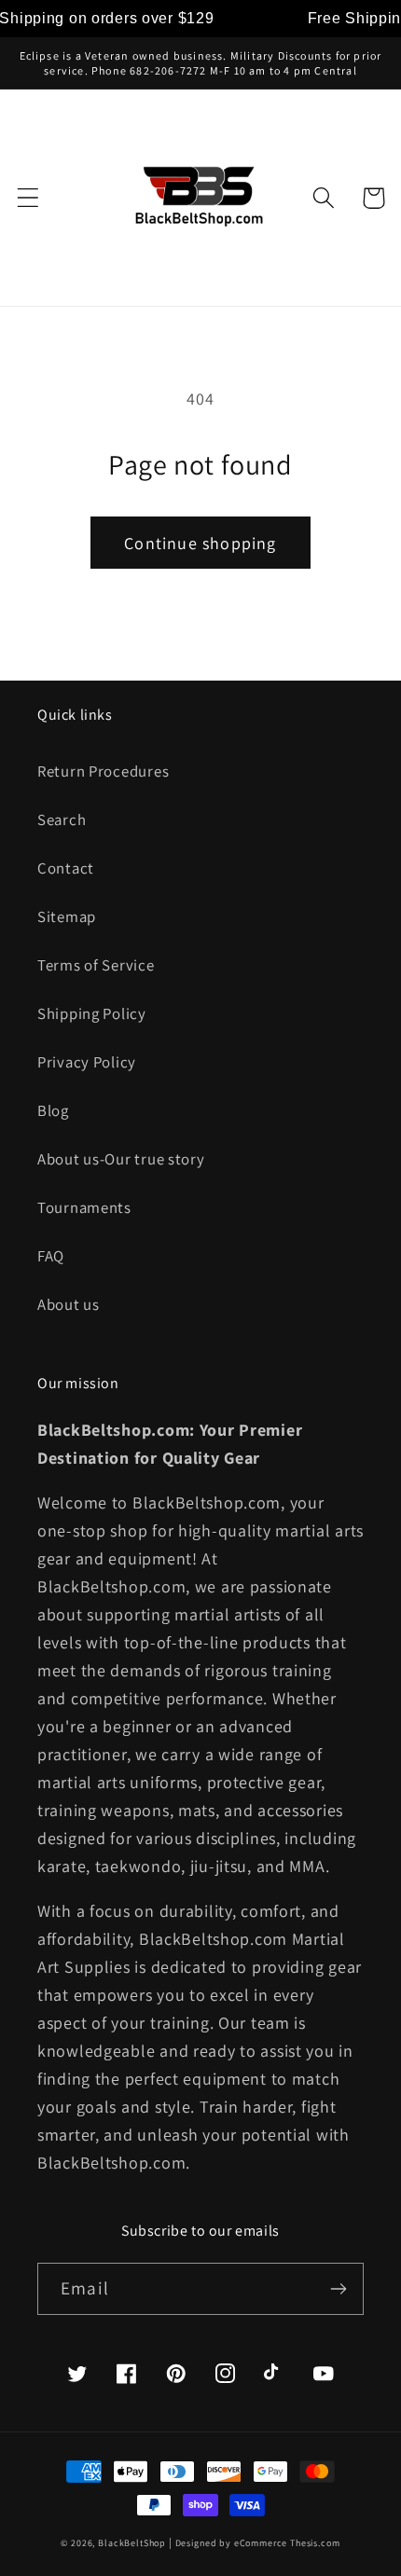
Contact (66, 868)
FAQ (51, 1256)
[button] (28, 198)
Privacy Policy (87, 1062)
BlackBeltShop (132, 2543)
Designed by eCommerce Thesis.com (258, 2543)
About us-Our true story (121, 1159)
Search (62, 820)
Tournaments (84, 1207)
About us (69, 1304)
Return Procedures (103, 771)
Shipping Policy (92, 1013)
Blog (53, 1110)
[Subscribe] (338, 2289)
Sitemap (67, 916)
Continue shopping (200, 543)
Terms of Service (96, 965)
